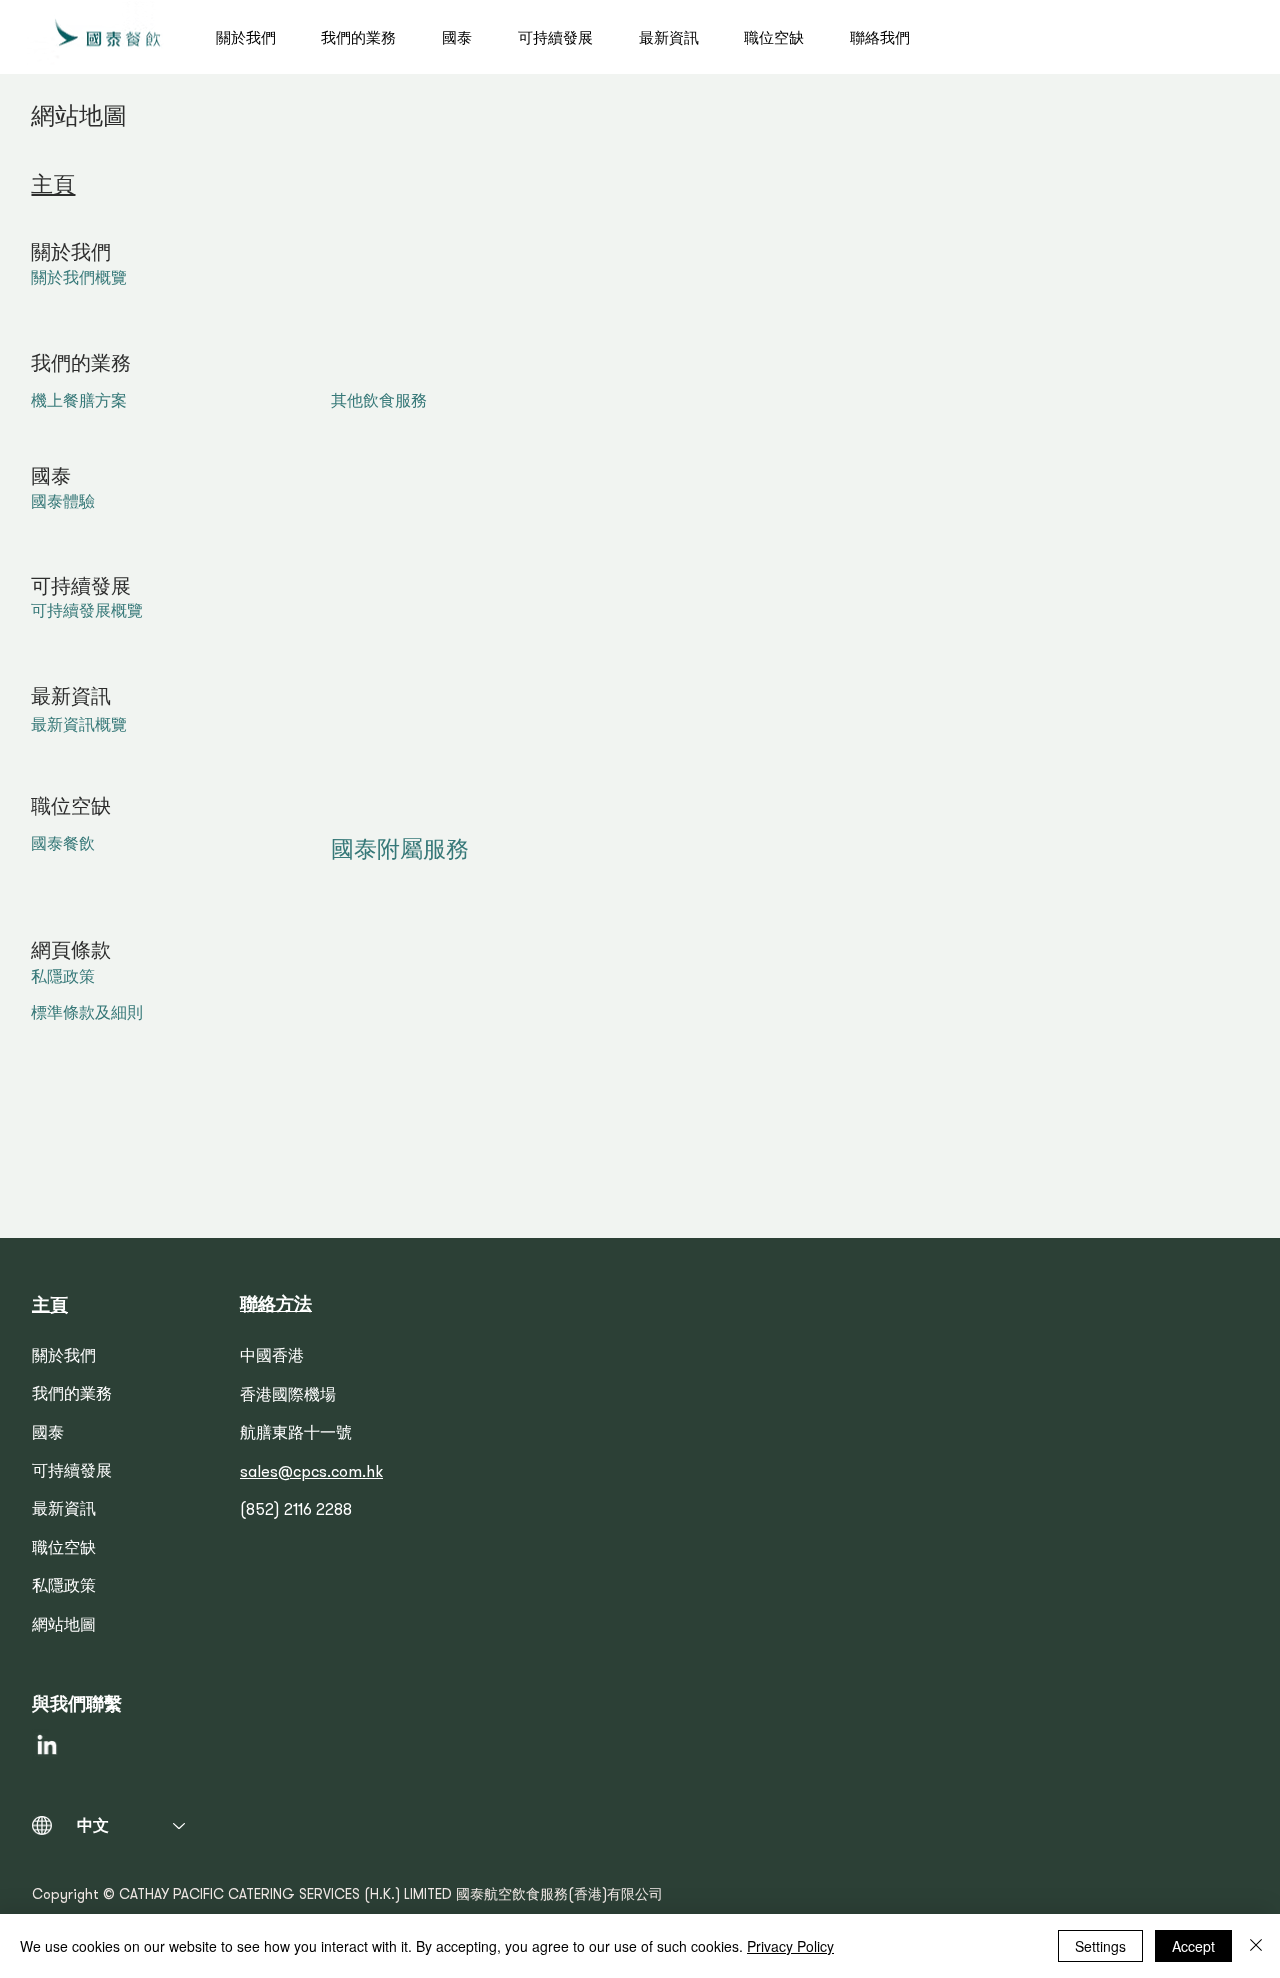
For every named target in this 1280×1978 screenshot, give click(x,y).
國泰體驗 (63, 504)
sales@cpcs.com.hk (311, 1473)
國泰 (48, 1435)
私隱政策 (63, 979)
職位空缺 (64, 1550)
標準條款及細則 (87, 1015)
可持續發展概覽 (87, 613)
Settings (1100, 1946)
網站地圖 (64, 1627)
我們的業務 (72, 1396)
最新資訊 (64, 1511)
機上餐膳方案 (79, 403)
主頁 (53, 186)
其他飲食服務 (379, 403)
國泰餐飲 (63, 846)
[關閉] (1256, 1946)
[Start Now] (108, 37)
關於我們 (64, 1358)
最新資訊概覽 (79, 727)
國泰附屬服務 (400, 852)
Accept (1193, 1946)
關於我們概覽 (79, 280)
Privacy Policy (790, 1946)
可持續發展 (72, 1473)
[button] (371, 37)
